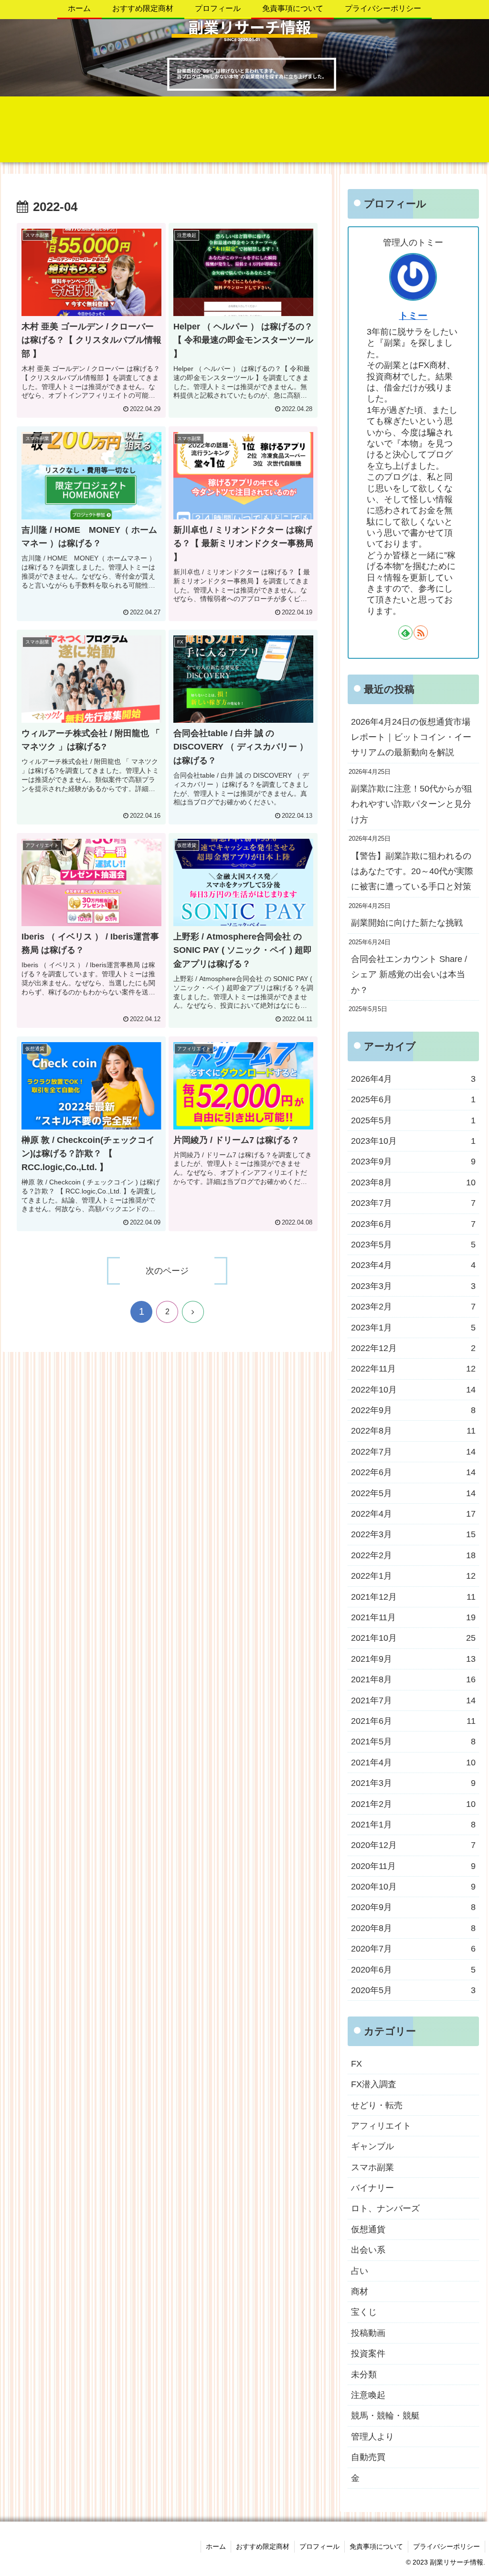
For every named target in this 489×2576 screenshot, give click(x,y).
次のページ (167, 1271)
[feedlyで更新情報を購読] (405, 633)
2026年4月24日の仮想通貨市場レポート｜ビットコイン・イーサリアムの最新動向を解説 (411, 737)
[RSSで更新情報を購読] (421, 633)
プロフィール (319, 2546)
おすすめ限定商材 (263, 2546)
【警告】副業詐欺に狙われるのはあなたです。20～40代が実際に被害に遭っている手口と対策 (412, 871)
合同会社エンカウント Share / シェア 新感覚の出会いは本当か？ (409, 975)
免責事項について (376, 2546)
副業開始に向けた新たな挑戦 (407, 923)
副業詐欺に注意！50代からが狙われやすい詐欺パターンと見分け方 (412, 804)
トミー (413, 316)
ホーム (216, 2546)
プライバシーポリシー (446, 2546)
